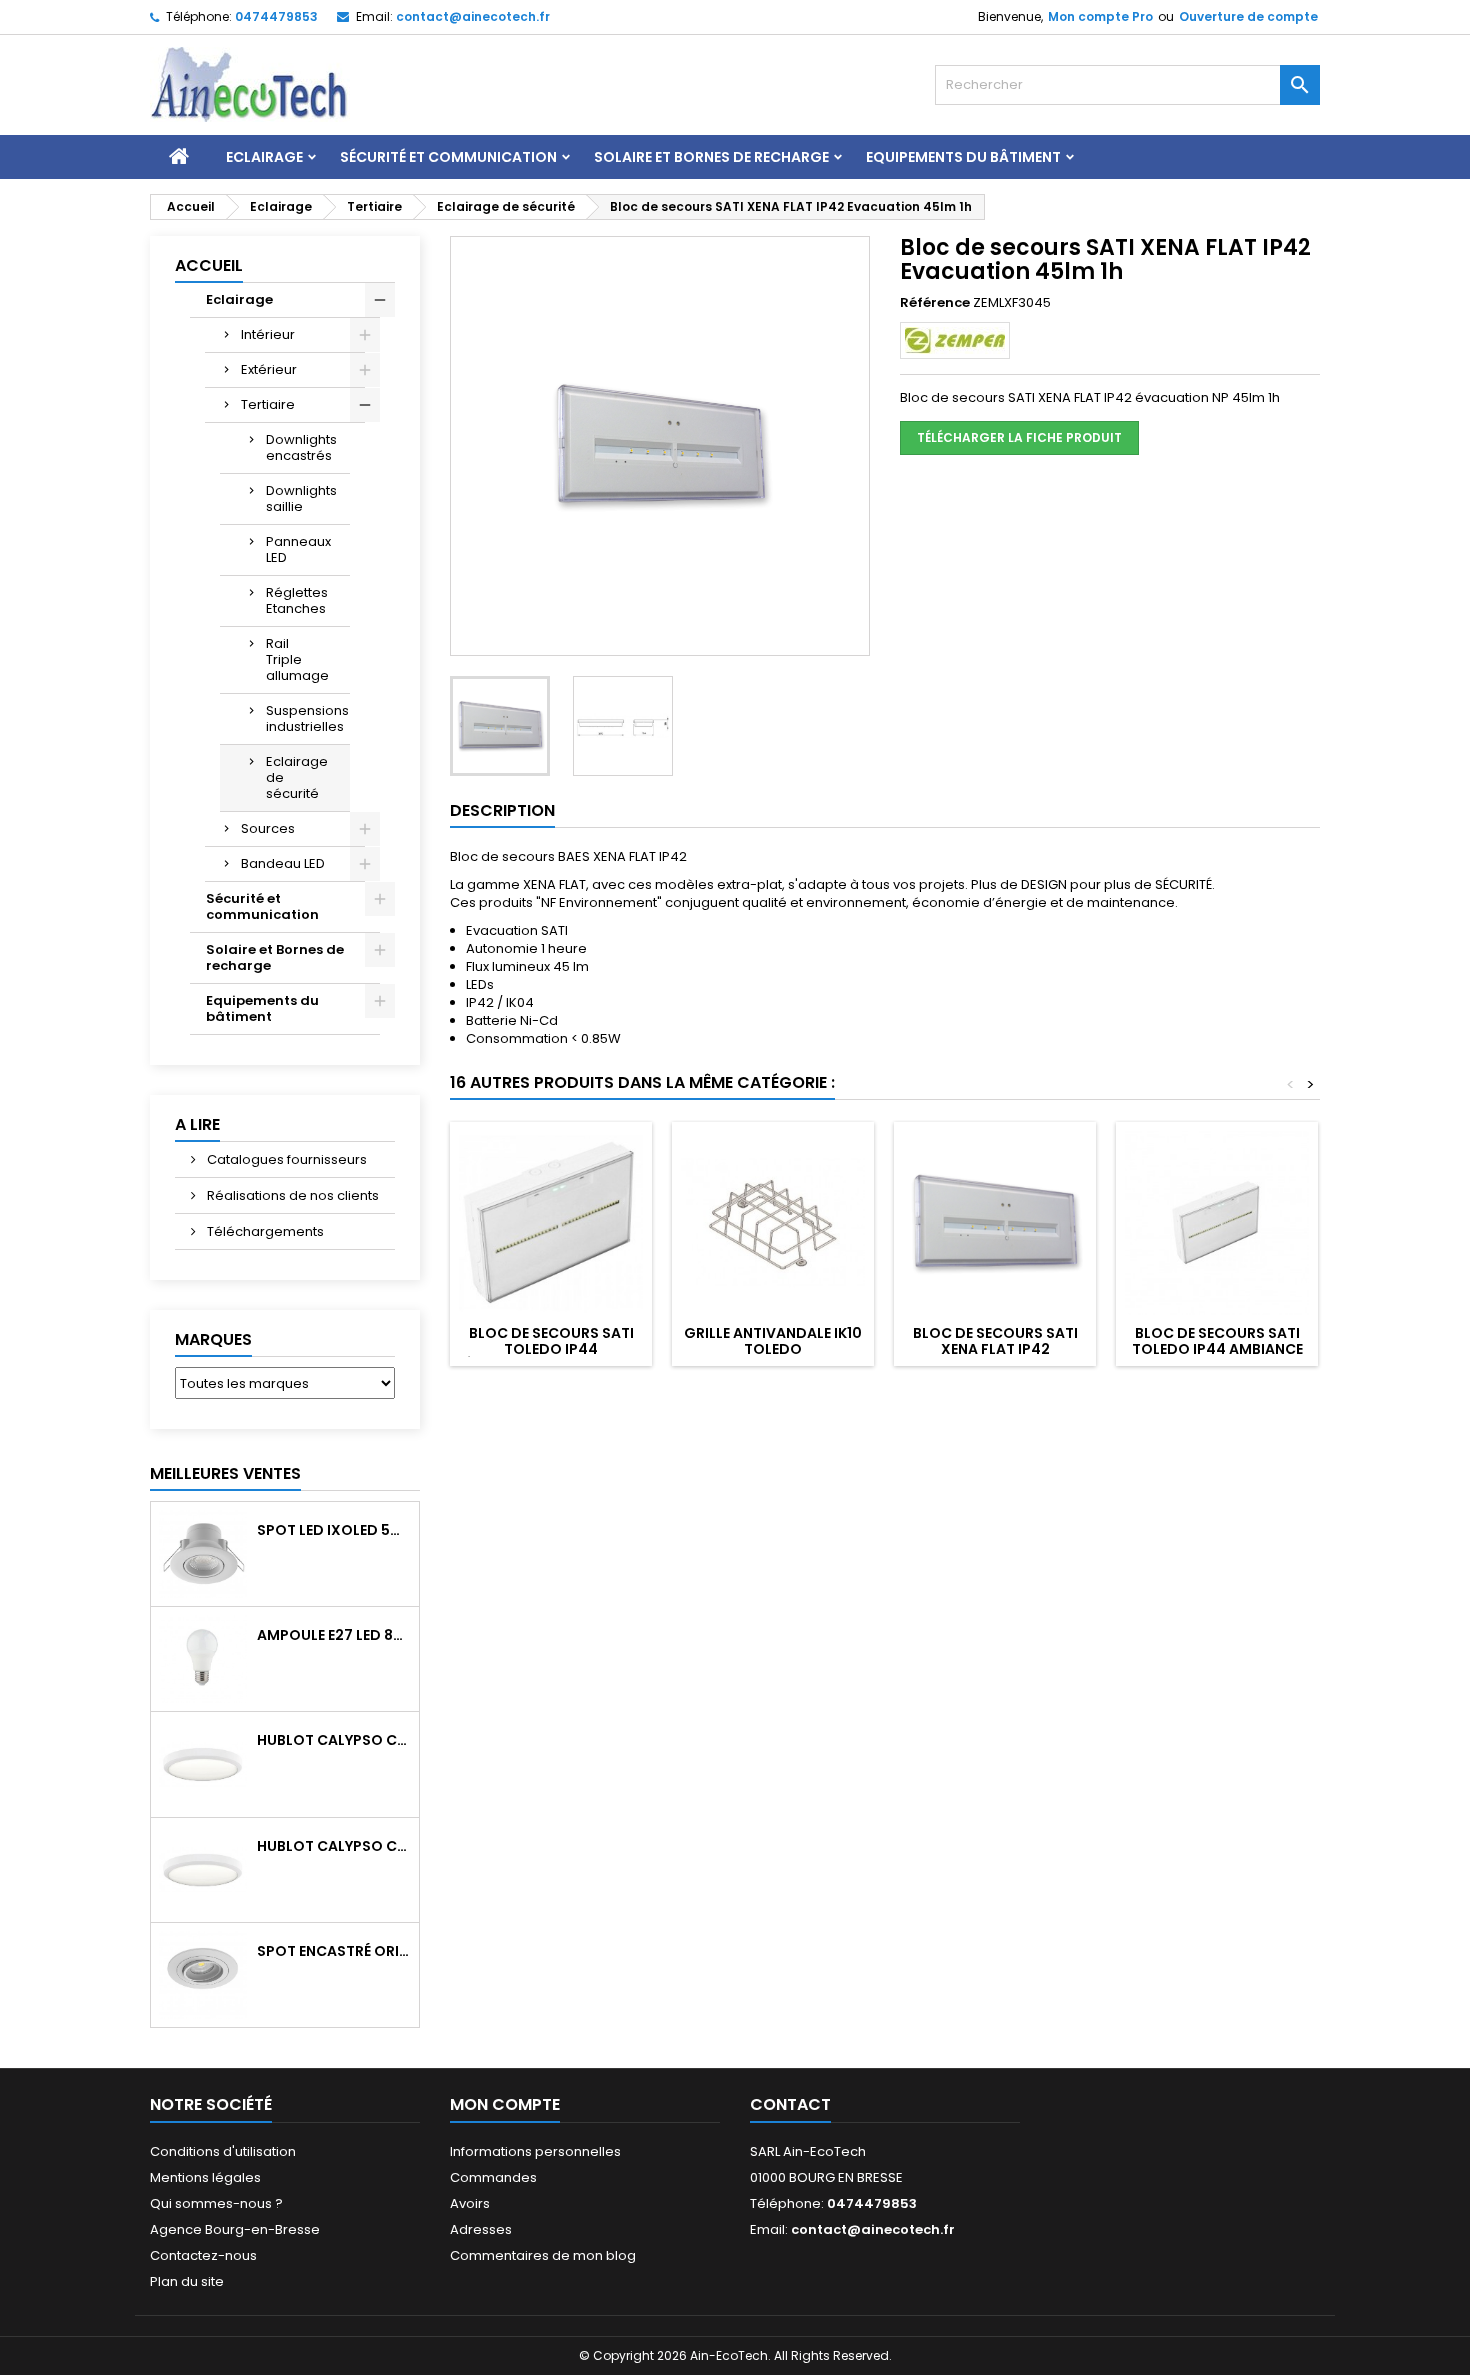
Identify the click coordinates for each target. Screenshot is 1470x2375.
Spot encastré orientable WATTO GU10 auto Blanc (334, 1951)
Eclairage (264, 157)
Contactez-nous (203, 2255)
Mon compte (505, 2104)
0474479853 (276, 16)
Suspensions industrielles (307, 718)
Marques (213, 1339)
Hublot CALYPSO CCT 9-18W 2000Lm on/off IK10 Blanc (334, 1740)
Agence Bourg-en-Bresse (235, 2229)
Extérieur (269, 369)
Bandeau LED (283, 863)
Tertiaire (268, 404)
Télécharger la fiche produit (1019, 437)
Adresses (481, 2229)
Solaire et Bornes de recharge (711, 157)
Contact (790, 2104)
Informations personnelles (535, 2151)
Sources (268, 828)
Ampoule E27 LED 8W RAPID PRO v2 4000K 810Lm (334, 1635)
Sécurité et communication (448, 157)
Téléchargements (264, 1231)
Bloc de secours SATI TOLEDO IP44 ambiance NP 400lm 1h (1217, 1349)
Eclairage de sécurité (297, 777)
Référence (935, 303)
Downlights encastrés (301, 447)
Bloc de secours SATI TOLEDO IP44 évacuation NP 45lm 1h (551, 1349)
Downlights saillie (301, 498)
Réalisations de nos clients (291, 1195)
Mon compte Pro (1100, 16)
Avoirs (470, 2203)
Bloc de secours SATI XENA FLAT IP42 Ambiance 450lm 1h (995, 1349)
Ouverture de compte (1248, 16)
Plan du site (187, 2281)
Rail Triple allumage (297, 659)
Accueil (209, 265)
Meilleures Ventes (225, 1473)
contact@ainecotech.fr (473, 16)
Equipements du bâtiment (963, 157)
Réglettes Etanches (297, 600)
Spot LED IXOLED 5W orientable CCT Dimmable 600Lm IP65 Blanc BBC (334, 1530)
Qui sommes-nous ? (216, 2203)
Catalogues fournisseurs (285, 1159)
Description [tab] (502, 810)
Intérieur (268, 334)
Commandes (493, 2177)
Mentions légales (205, 2177)
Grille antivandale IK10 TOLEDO (773, 1341)
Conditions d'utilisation (223, 2151)
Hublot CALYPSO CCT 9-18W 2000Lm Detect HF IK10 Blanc (334, 1846)
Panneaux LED (298, 549)
